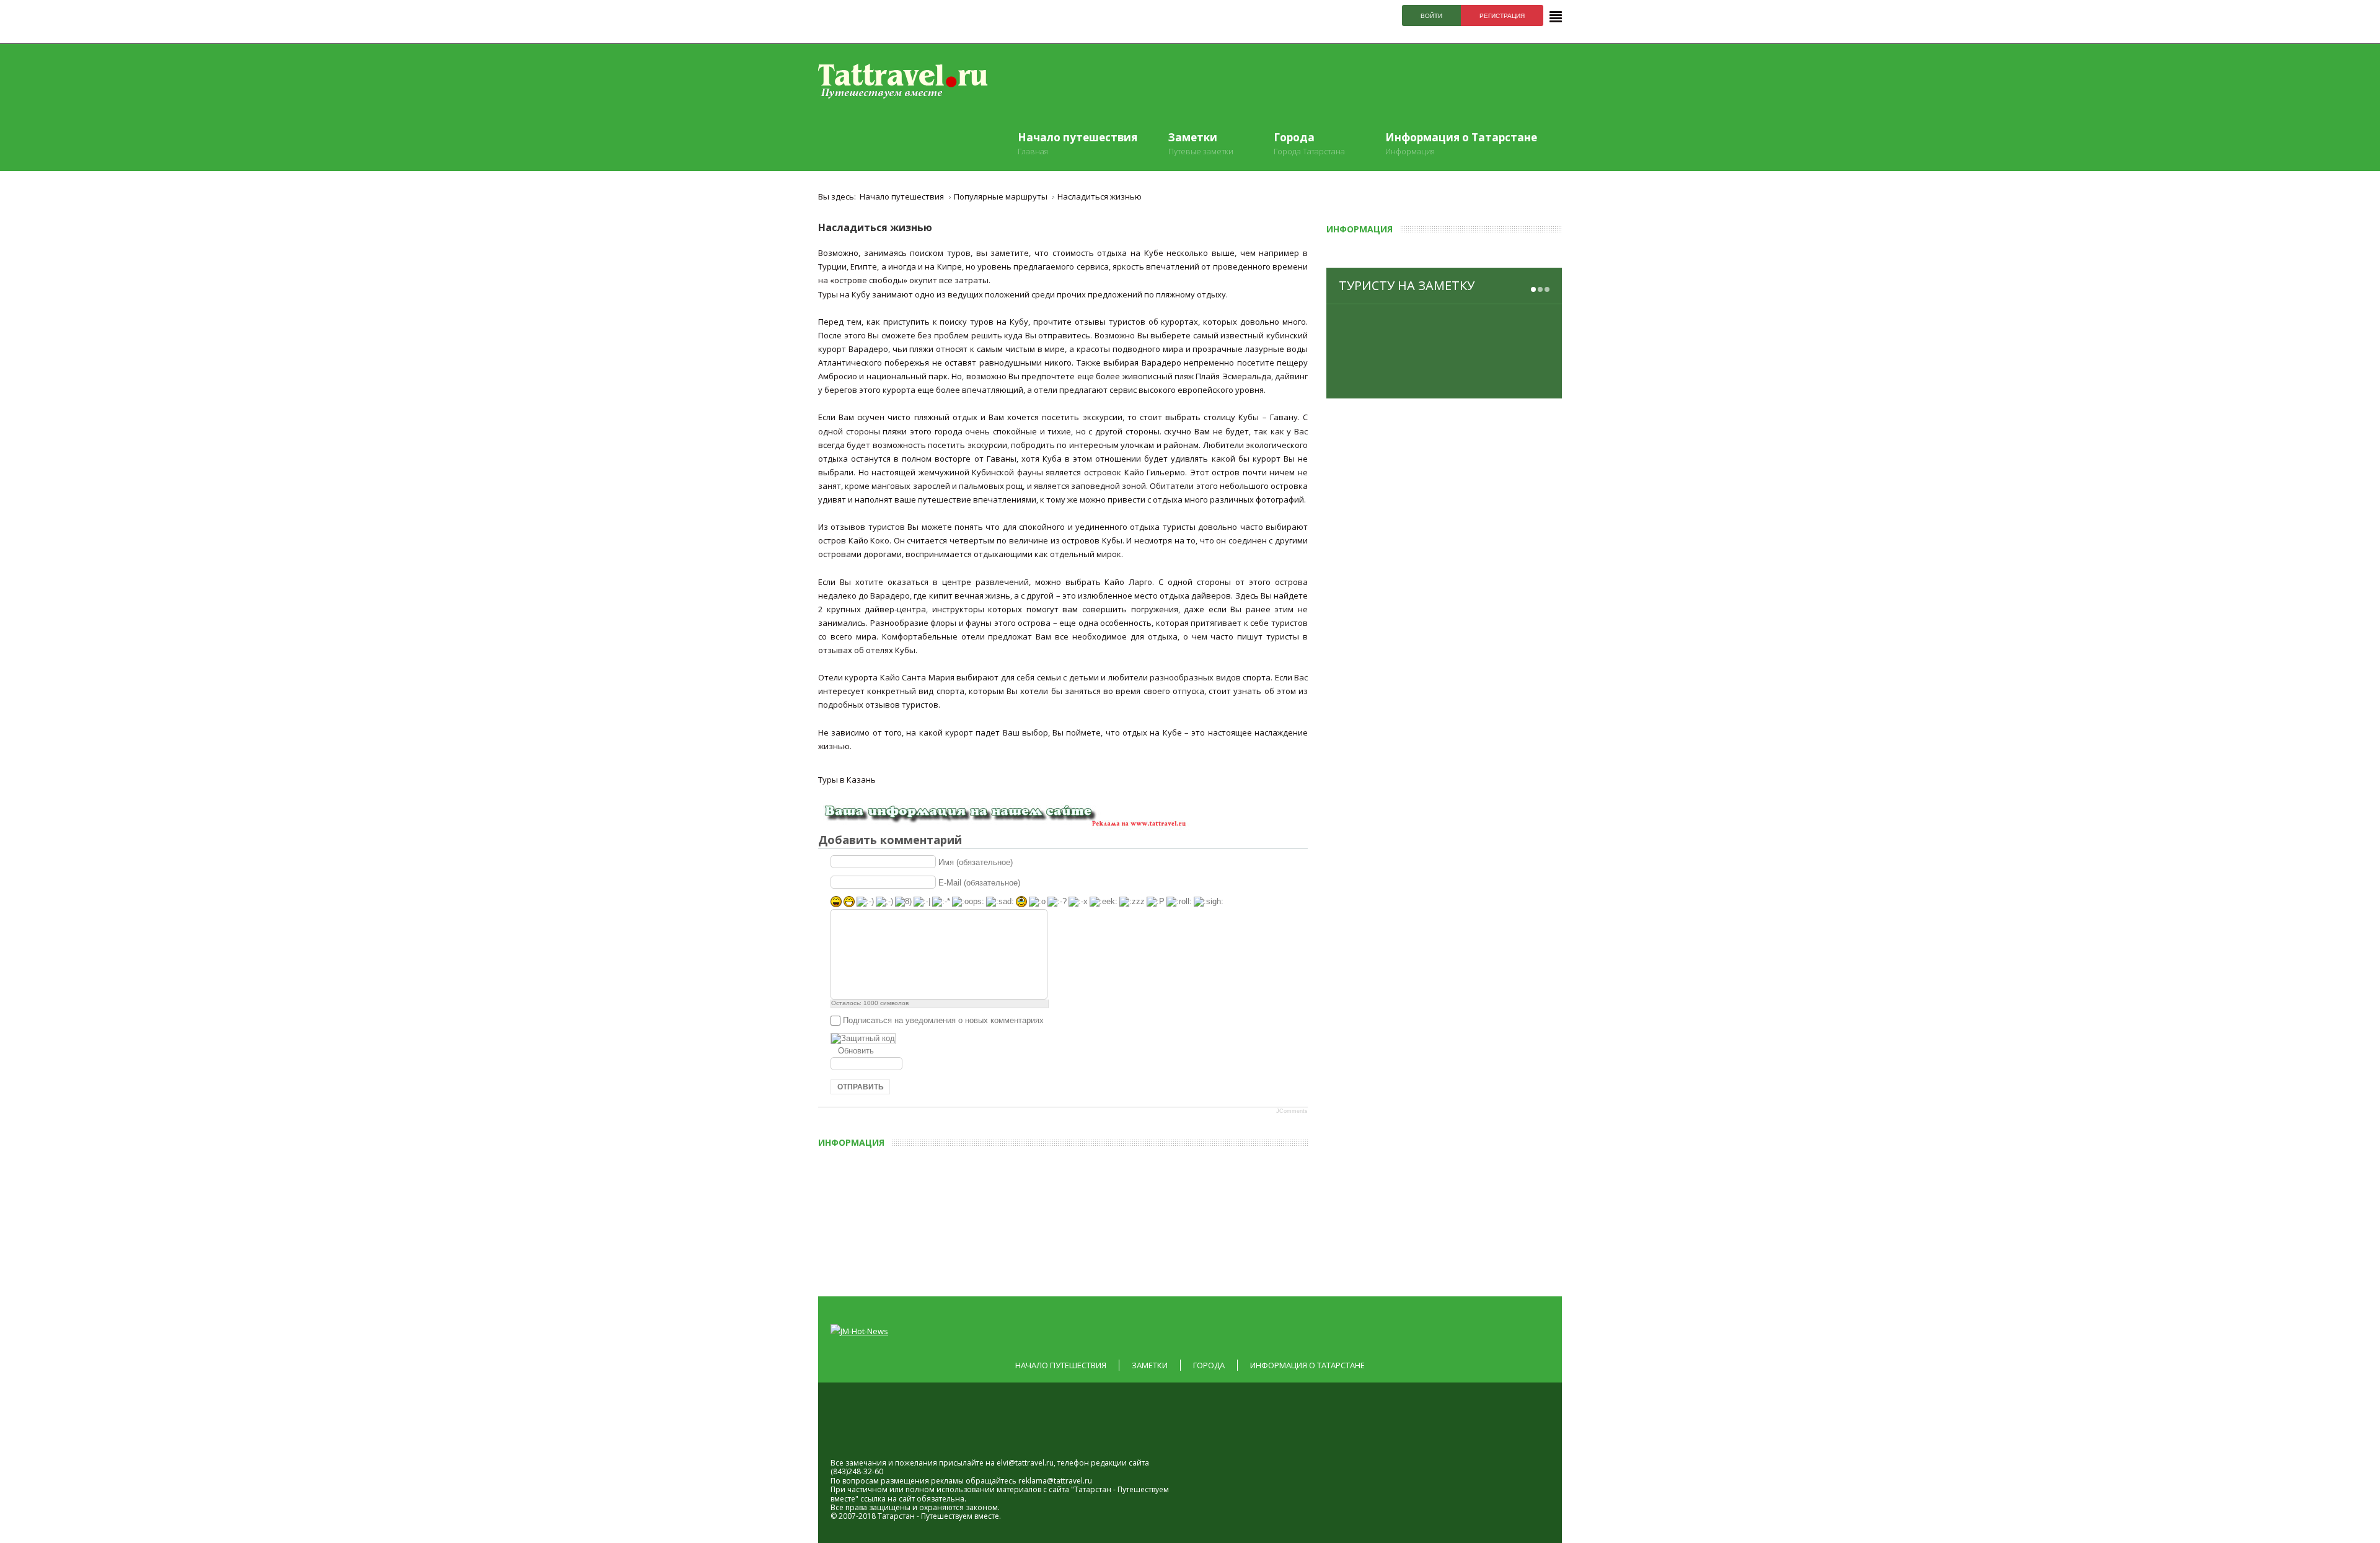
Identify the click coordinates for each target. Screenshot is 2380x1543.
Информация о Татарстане (1307, 1365)
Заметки (1150, 1365)
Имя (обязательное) (976, 862)
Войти (1431, 16)
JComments (1292, 1111)
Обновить (856, 1051)
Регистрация (1502, 16)
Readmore (1518, 379)
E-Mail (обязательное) (979, 883)
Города (1209, 1365)
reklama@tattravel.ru (1055, 1481)
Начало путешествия (1061, 1365)
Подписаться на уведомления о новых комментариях (943, 1020)
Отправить (861, 1087)
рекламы (947, 1481)
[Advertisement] (1106, 1218)
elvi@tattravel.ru (1025, 1463)
